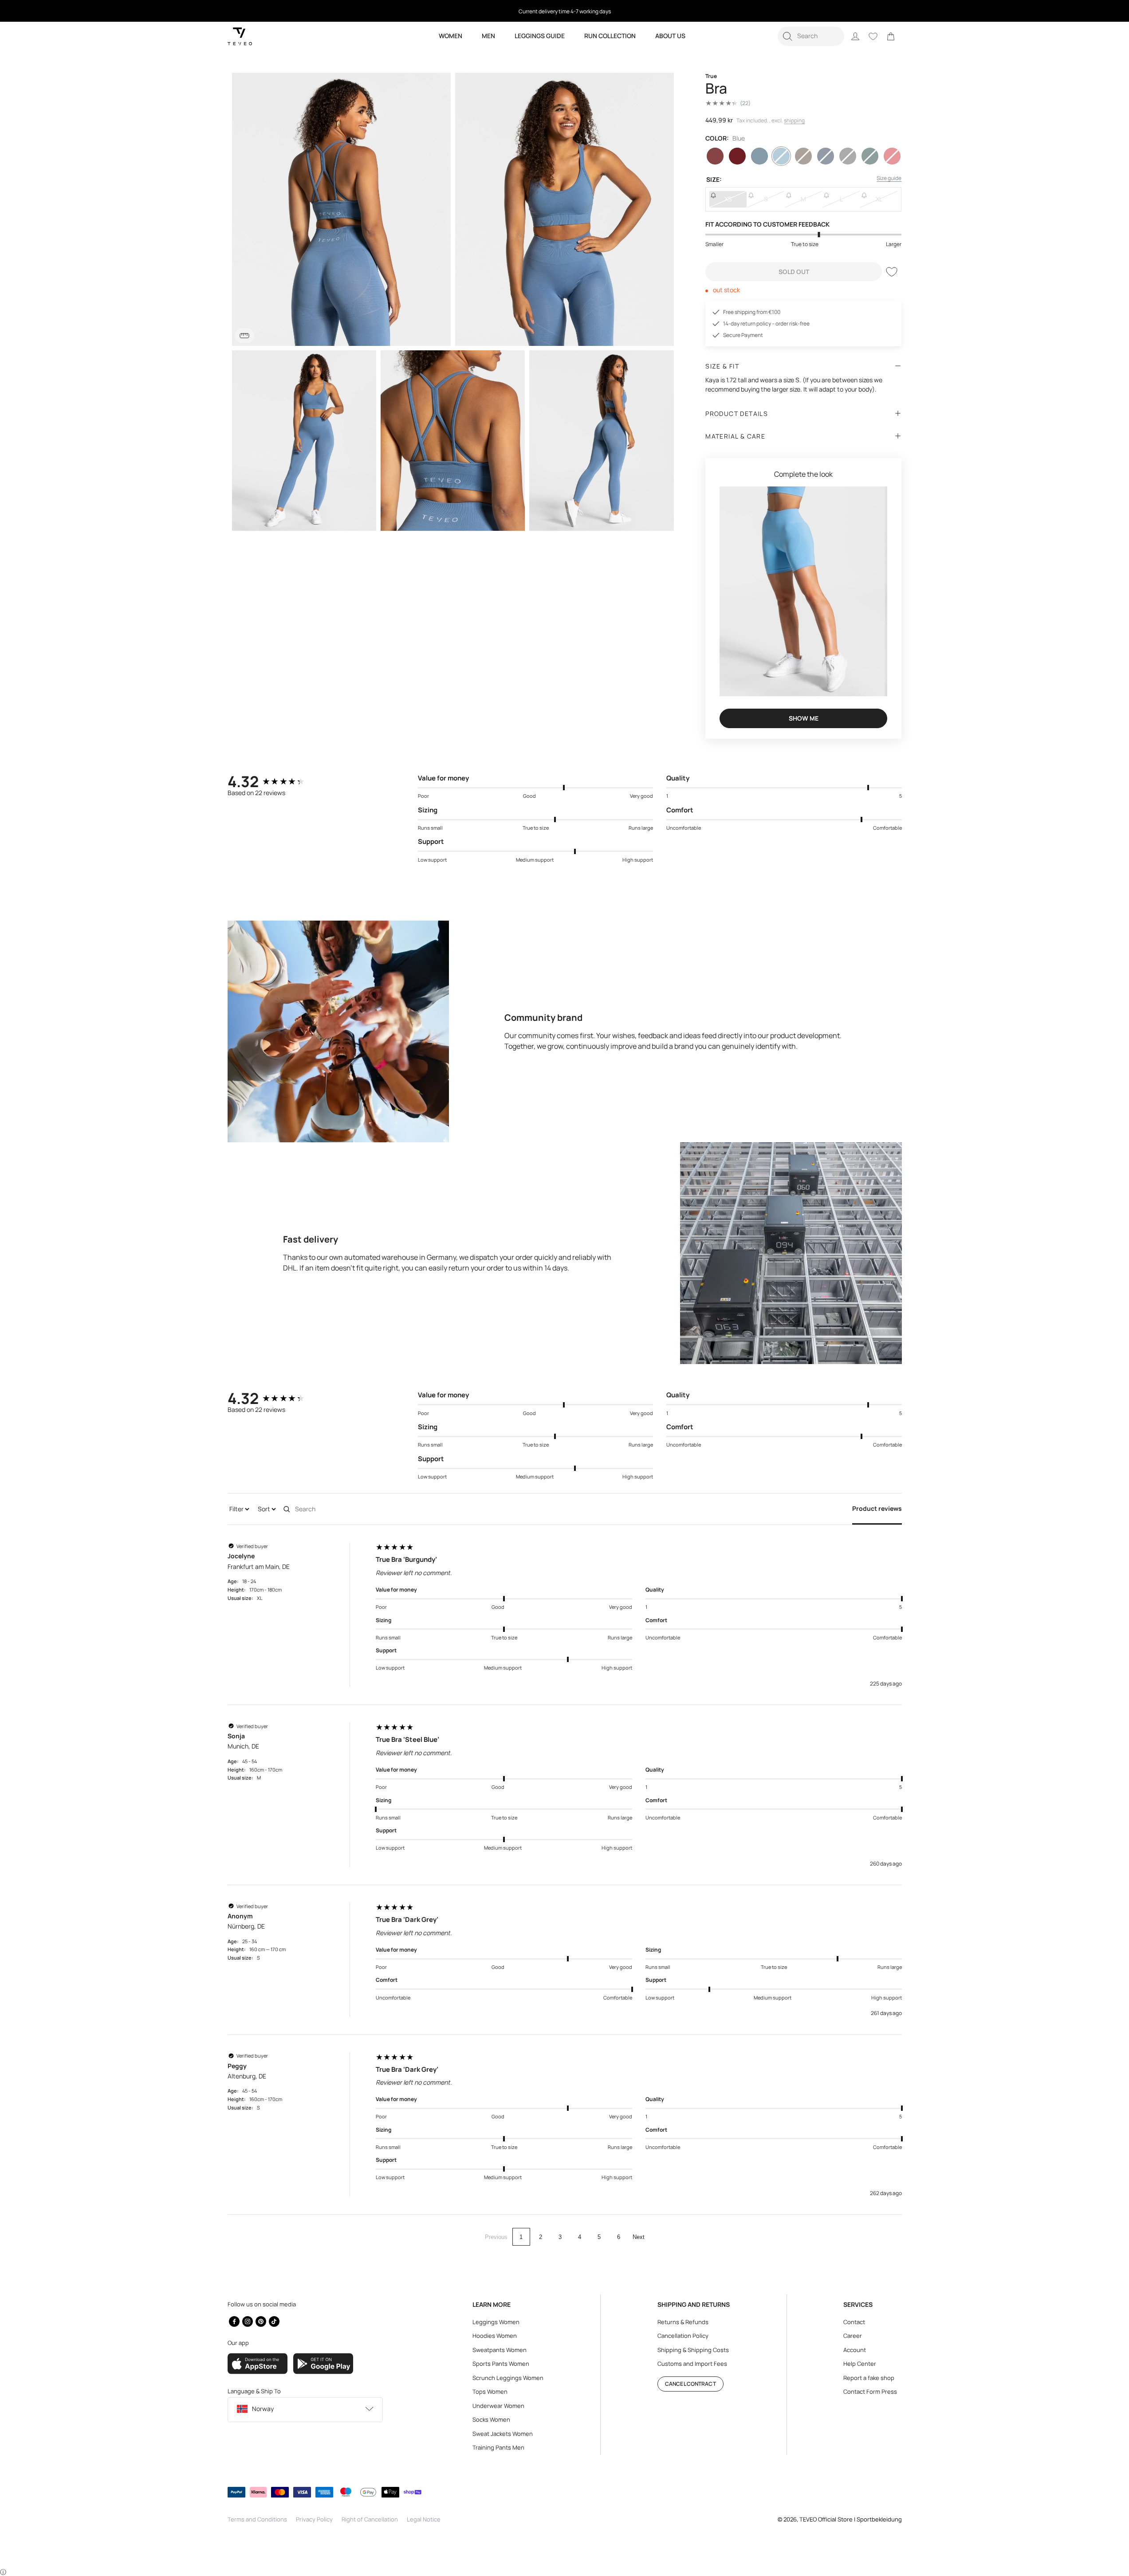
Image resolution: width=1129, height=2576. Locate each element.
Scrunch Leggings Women (508, 2378)
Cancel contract (690, 2384)
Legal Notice (424, 2519)
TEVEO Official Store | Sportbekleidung (851, 2519)
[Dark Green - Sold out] (870, 156)
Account (855, 2350)
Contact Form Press (870, 2392)
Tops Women (490, 2392)
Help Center (860, 2364)
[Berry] (715, 156)
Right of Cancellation (370, 2519)
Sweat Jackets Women (503, 2434)
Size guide (889, 178)
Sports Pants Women (501, 2364)
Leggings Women (496, 2322)
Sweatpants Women (500, 2350)
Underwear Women (498, 2406)
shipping (794, 120)
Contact (854, 2322)
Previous (496, 2237)
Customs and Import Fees (692, 2364)
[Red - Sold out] (892, 156)
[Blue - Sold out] (781, 156)
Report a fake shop (869, 2378)
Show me (804, 718)
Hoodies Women (495, 2336)
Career (853, 2336)
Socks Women (491, 2419)
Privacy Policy (314, 2519)
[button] (811, 36)
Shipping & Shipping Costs (693, 2350)
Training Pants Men (498, 2447)
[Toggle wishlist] (892, 272)
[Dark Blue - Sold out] (826, 156)
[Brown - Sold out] (803, 156)
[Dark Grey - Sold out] (848, 156)
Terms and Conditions (257, 2519)
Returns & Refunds (683, 2322)
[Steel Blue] (759, 156)
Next (639, 2237)
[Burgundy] (737, 156)
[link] (891, 36)
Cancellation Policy (683, 2336)
